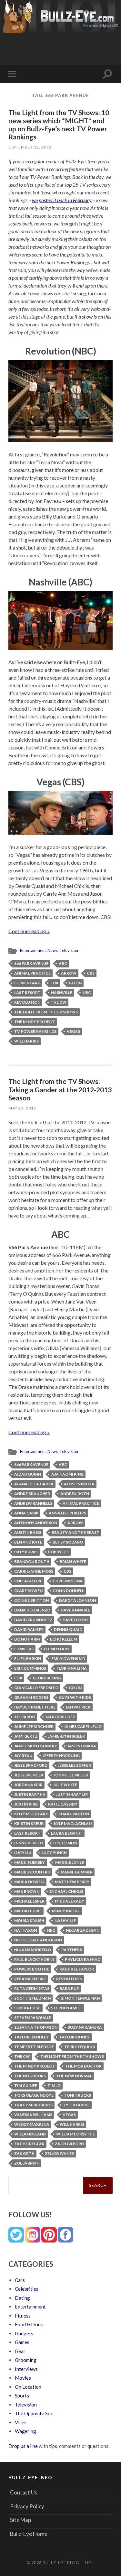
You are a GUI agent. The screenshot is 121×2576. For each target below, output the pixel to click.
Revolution (27, 1002)
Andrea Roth (75, 1494)
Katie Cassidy (63, 1804)
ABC (63, 963)
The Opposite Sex (34, 2413)
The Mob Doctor (83, 2066)
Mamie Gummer (77, 1872)
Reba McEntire (30, 1979)
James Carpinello (83, 1726)
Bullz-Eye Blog (61, 2563)
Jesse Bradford (31, 1765)
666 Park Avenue (31, 963)
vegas (73, 1031)
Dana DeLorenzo (32, 1610)
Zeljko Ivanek (60, 2153)
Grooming (26, 2360)
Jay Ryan (23, 1756)
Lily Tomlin (65, 1843)
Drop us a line (23, 2446)
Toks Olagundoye (34, 2095)
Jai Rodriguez (60, 1717)
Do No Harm (27, 1639)
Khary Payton (74, 1814)
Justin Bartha (30, 1794)
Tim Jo (54, 2085)
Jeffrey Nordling (61, 1756)
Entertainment (33, 950)
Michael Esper (29, 1901)
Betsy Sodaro (68, 1542)
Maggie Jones (70, 1862)
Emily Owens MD (68, 1659)
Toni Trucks (77, 2095)
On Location (28, 2387)
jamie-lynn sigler (66, 1736)
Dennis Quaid (68, 1629)
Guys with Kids (75, 1697)
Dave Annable (76, 1610)
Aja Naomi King (67, 1474)
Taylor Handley (31, 2037)
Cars (20, 2280)
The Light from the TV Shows (46, 1012)
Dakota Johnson (77, 1600)
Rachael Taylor (77, 1969)
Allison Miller (79, 1484)
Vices (21, 2422)
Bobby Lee (58, 1552)
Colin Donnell (68, 1591)
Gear (20, 2351)
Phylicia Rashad (83, 1959)
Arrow (69, 973)
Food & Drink (29, 2324)
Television (69, 950)
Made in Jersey (30, 1862)
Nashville (62, 993)
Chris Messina (68, 1581)
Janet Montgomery (36, 1746)
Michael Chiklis (66, 1891)
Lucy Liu (23, 1853)
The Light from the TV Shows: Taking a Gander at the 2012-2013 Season (60, 1089)
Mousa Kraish (29, 1921)
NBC (87, 993)
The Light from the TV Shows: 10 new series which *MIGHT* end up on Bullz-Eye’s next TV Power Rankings (59, 125)
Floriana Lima (72, 1668)
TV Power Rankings (35, 1031)
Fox (54, 983)
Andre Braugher (32, 1494)
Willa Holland (30, 2134)
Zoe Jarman (27, 2163)
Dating (22, 2298)
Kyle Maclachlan (73, 1823)
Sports (22, 2396)
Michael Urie (28, 1911)
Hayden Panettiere (35, 1707)
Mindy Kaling (66, 1911)
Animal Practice (32, 973)
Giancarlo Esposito (36, 1688)
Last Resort (27, 993)
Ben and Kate (28, 1542)
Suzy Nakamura (85, 2027)
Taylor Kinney (74, 2037)
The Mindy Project (35, 1022)
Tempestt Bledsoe (34, 2047)
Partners (72, 1950)
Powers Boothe (32, 1969)
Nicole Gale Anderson (38, 1940)
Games (22, 2342)
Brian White (73, 1561)
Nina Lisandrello (33, 1950)
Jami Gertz (26, 1736)
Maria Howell (29, 1882)
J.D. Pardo (25, 1717)
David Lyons (76, 1620)
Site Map (20, 2520)
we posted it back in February (62, 200)
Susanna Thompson (36, 2027)
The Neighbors (30, 2076)
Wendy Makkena (32, 2124)
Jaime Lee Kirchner (34, 1726)
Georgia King (47, 1678)
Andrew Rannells (33, 1503)
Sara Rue (69, 1988)
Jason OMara (82, 1746)
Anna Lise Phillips (67, 1513)
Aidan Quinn (28, 1474)
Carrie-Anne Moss (34, 1571)
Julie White (65, 1785)
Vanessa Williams (33, 2115)
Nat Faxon (25, 1930)
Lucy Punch (54, 1853)
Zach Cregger (29, 2144)
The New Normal (74, 2076)
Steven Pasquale (33, 2018)
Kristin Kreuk (29, 1823)
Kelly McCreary (31, 1814)
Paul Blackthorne (34, 1959)
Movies (23, 2378)
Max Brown (27, 1891)
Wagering (25, 2431)
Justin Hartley (72, 1794)
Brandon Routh (32, 1561)
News (53, 950)
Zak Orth (24, 2153)
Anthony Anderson (36, 1523)
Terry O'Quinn (80, 2047)
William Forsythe (76, 2134)
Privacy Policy (27, 2506)
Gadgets (24, 2333)
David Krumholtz (33, 1620)
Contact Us (24, 2492)
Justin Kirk (26, 1804)
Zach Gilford (69, 2144)
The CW (59, 1002)
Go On (75, 983)
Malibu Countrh (32, 1872)
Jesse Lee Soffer (74, 1765)
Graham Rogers (31, 1697)
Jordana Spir (28, 1785)
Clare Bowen (28, 1591)
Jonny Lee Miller (71, 1775)
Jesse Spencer (29, 1775)
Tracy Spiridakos (33, 2105)
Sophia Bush (27, 2008)
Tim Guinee (26, 2085)
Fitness (23, 2316)
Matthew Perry (72, 1882)
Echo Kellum (64, 1639)
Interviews (26, 2369)
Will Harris (26, 1041)
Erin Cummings (30, 1668)
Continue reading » (29, 931)
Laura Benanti (67, 1833)
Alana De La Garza (34, 1484)
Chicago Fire (28, 1581)
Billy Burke (26, 1552)
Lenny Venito (29, 1843)
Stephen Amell (67, 2008)
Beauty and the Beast (76, 1532)
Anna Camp (26, 1513)
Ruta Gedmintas (32, 1988)
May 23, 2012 (22, 1108)
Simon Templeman (80, 1998)
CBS (91, 973)
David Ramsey (29, 1629)
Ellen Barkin (28, 1659)
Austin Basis (28, 1532)
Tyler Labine (76, 2105)
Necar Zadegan (83, 1930)
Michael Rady (70, 1901)
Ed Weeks (24, 1649)
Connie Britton (31, 1600)
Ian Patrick (78, 1707)
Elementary (27, 983)
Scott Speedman (32, 1998)
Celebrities (27, 2289)
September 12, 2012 (30, 147)
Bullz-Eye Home (29, 2534)
